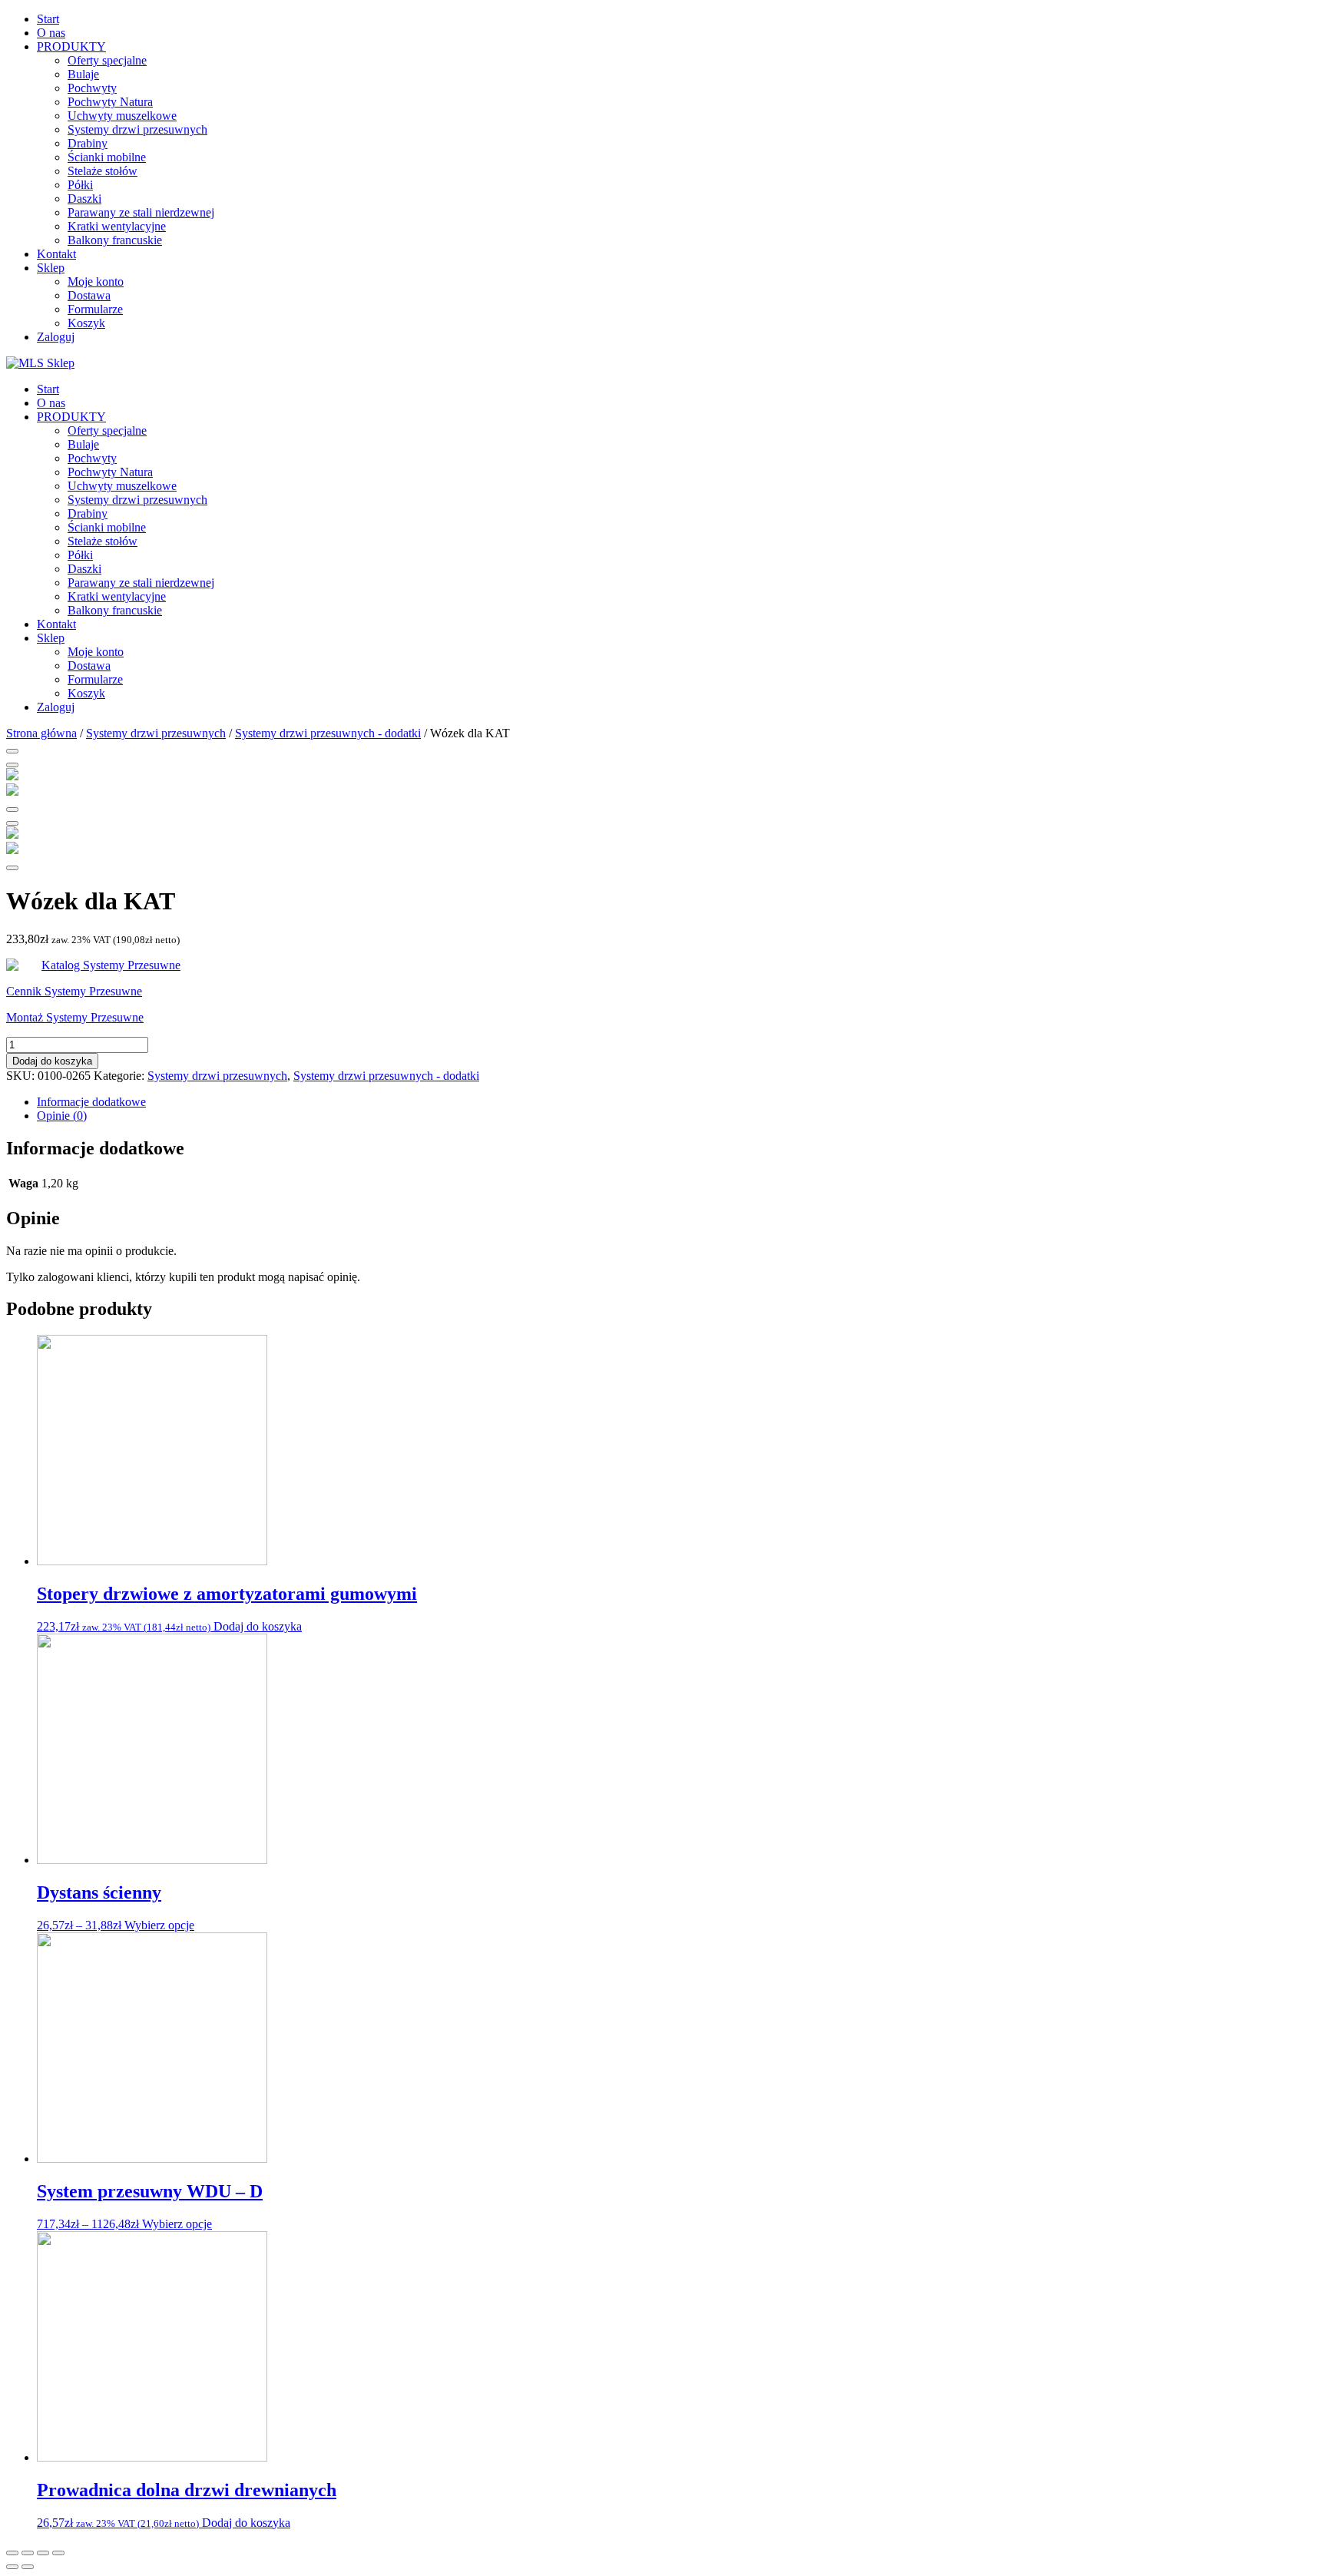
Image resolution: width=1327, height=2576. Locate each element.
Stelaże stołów (103, 171)
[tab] (679, 1102)
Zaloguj (56, 337)
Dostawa (89, 295)
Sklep (51, 268)
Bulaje (83, 74)
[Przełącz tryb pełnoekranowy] (43, 2553)
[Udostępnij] (28, 2553)
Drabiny (88, 143)
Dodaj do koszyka (52, 1061)
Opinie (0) (62, 1116)
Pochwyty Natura (110, 102)
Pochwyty (92, 88)
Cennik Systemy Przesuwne (74, 991)
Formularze (95, 309)
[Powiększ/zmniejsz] (58, 2553)
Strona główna (41, 733)
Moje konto (96, 281)
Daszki (84, 199)
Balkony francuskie (115, 240)
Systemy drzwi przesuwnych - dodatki (328, 733)
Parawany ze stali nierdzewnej (141, 212)
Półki (80, 185)
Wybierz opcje (159, 1925)
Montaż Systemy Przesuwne (75, 1017)
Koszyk (86, 323)
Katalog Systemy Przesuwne (111, 965)
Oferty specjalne (107, 60)
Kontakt (56, 254)
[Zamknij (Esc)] (12, 2553)
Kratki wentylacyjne (117, 226)
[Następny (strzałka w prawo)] (28, 2567)
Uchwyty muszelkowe (122, 116)
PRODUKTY (71, 46)
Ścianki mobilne (107, 157)
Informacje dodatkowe (91, 1102)
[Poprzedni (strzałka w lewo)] (12, 2567)
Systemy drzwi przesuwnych (137, 129)
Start (48, 19)
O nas (51, 33)
